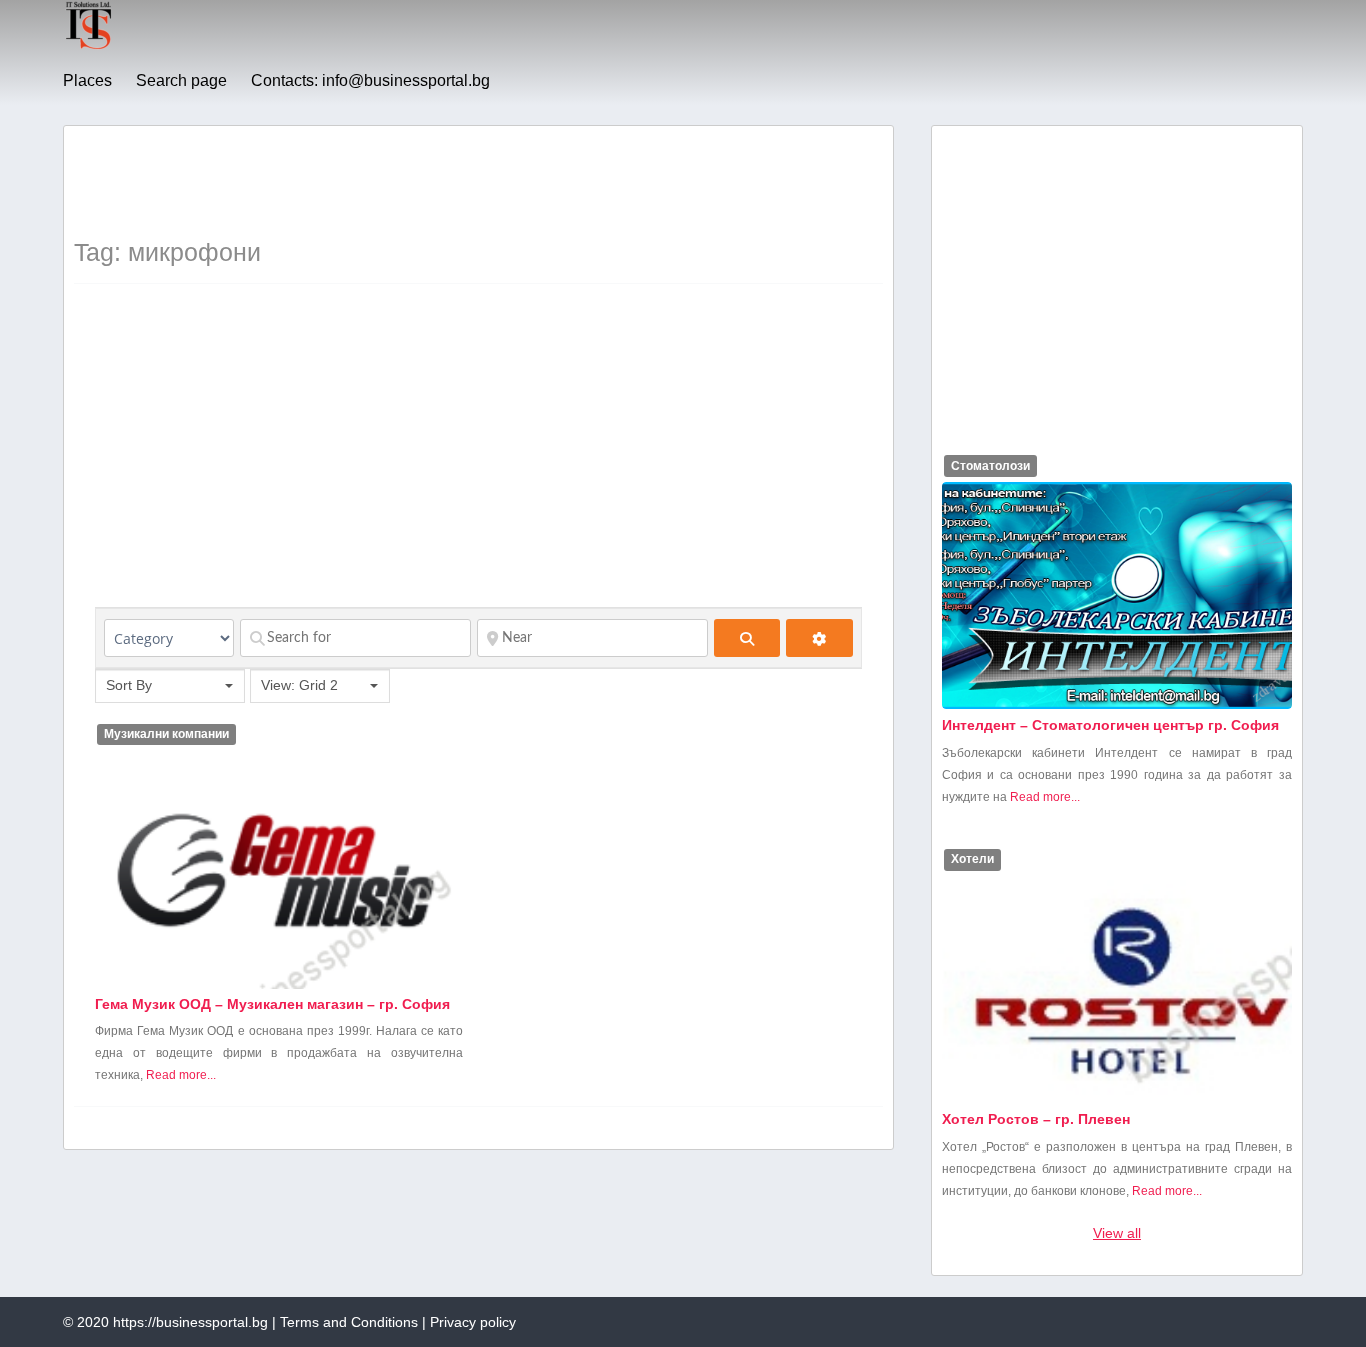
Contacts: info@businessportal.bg (370, 80)
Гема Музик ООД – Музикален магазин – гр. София (272, 1004)
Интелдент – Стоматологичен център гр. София (1110, 725)
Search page (181, 80)
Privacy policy (473, 1322)
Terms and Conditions (349, 1322)
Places (87, 80)
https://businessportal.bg (190, 1322)
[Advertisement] (438, 181)
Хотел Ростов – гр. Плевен (1036, 1119)
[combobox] (170, 686)
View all (1117, 1233)
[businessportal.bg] (88, 46)
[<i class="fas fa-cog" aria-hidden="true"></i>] (819, 638)
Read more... (181, 1075)
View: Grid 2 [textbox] (299, 685)
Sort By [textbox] (129, 685)
